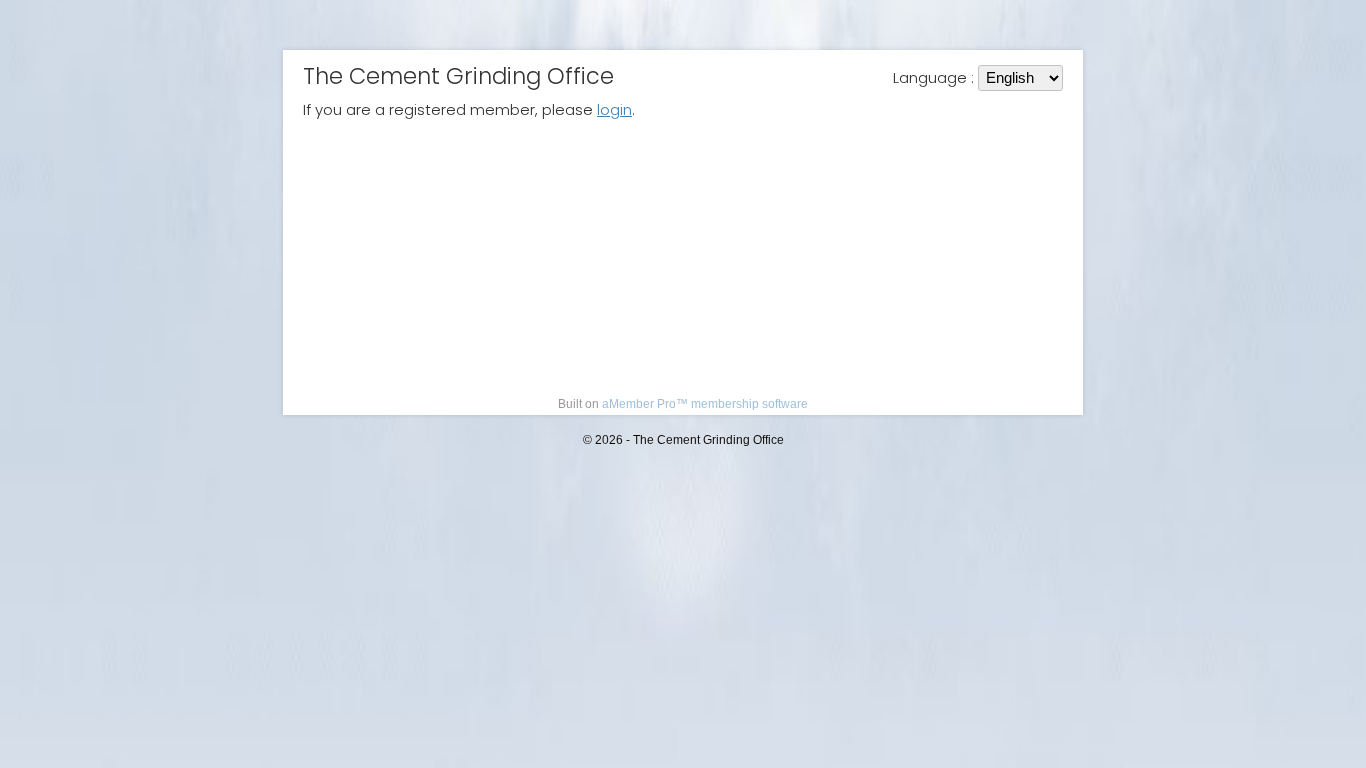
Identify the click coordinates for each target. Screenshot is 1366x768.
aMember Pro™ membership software (705, 404)
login (614, 109)
